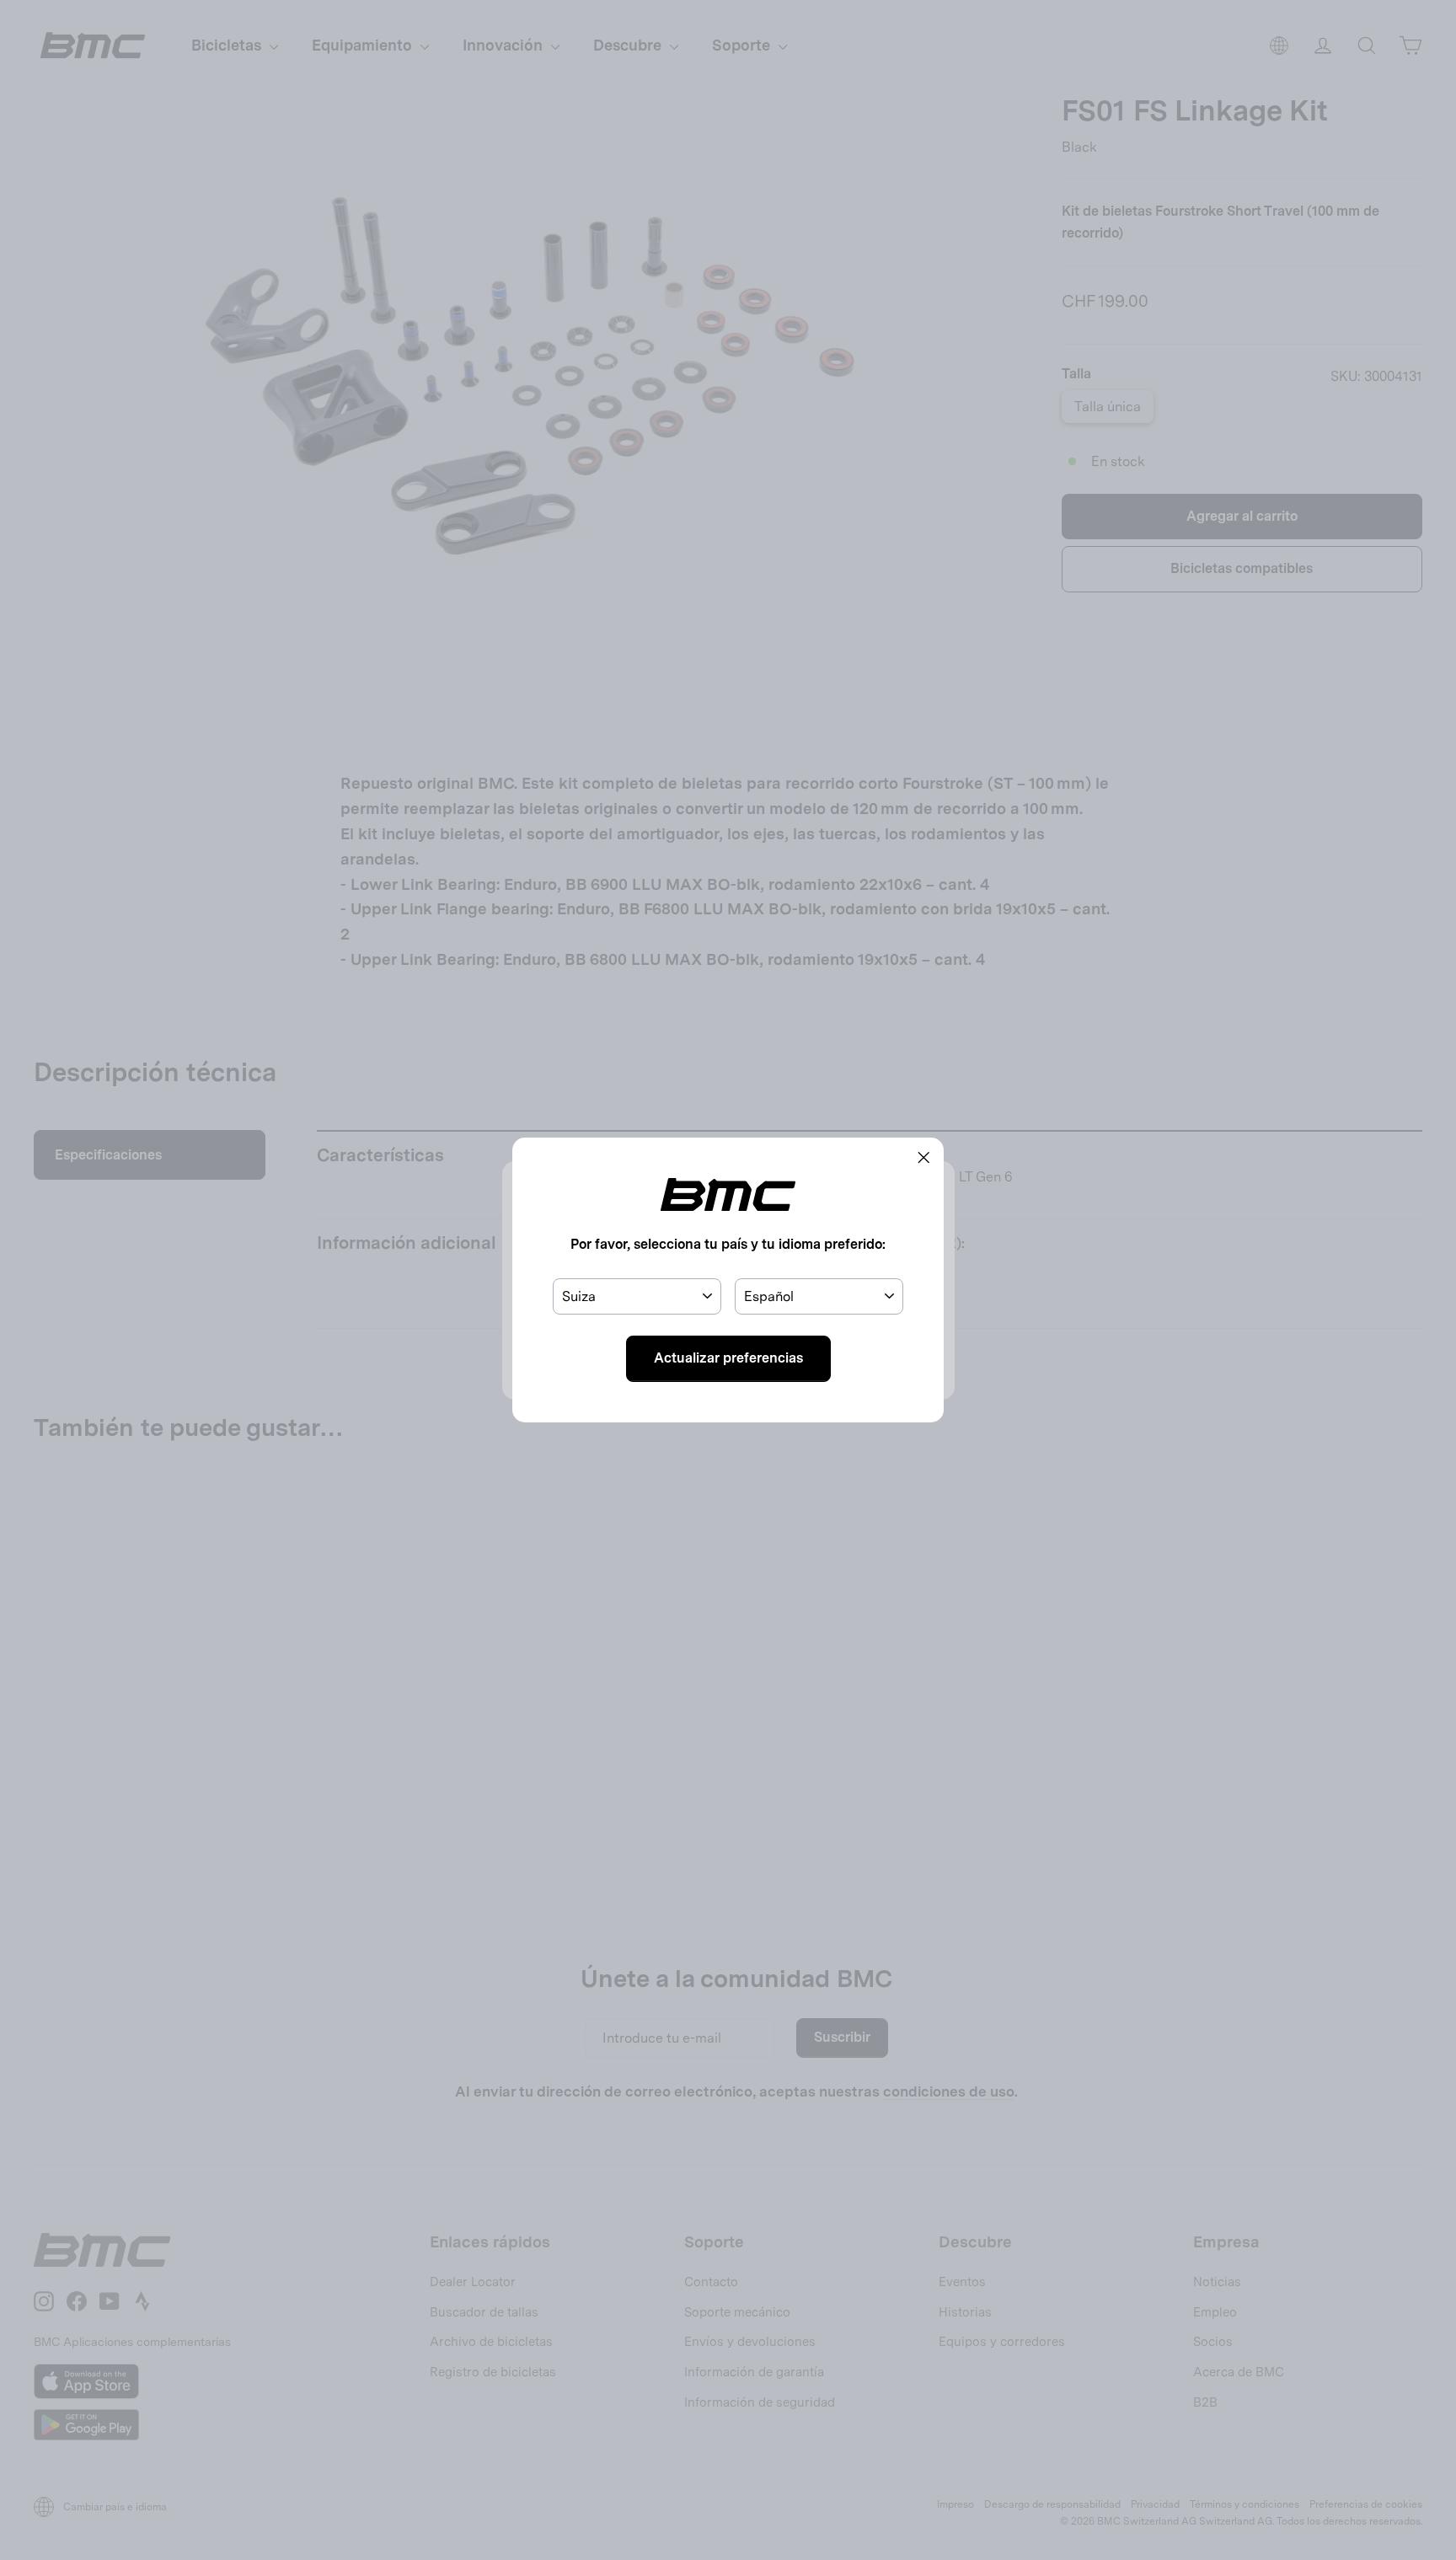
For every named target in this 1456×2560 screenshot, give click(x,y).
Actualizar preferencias (728, 1358)
